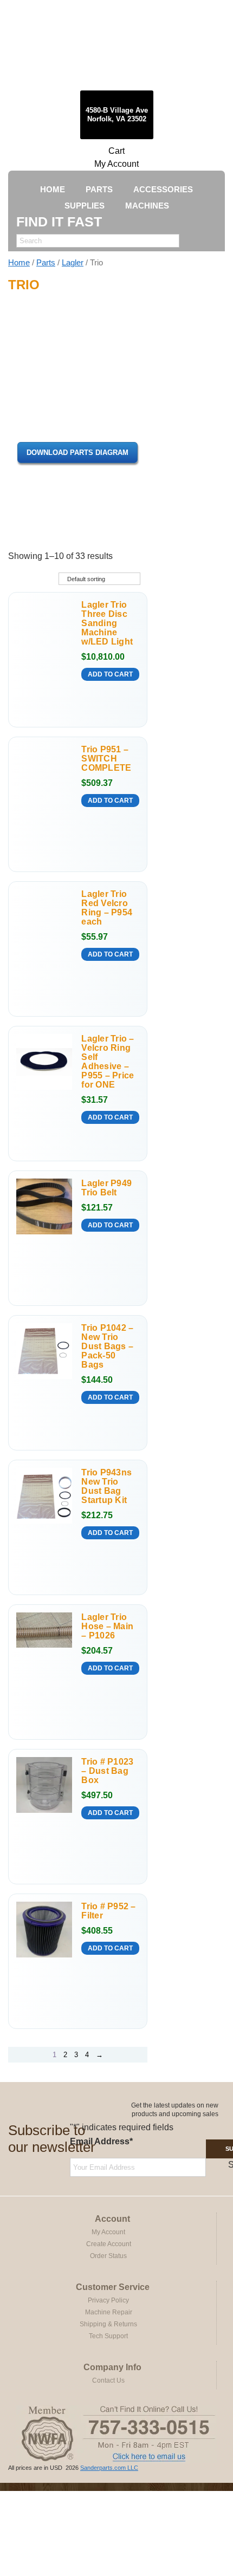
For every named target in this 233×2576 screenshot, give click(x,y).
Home (19, 263)
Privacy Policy (108, 2300)
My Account (116, 164)
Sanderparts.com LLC (109, 2468)
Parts (46, 263)
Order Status (108, 2256)
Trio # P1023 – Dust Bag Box (107, 1771)
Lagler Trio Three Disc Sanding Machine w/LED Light (107, 623)
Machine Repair (109, 2312)
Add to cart (110, 674)
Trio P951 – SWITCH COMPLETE (106, 759)
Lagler (73, 263)
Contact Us (108, 2380)
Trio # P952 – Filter (108, 1911)
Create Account (109, 2244)
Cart (116, 151)
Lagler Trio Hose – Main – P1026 (107, 1626)
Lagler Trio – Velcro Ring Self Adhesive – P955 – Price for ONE (108, 1062)
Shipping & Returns (108, 2324)
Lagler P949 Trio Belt (106, 1188)
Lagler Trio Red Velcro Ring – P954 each (107, 908)
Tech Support (108, 2336)
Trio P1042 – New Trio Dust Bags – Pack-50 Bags (107, 1346)
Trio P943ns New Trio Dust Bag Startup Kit (106, 1486)
